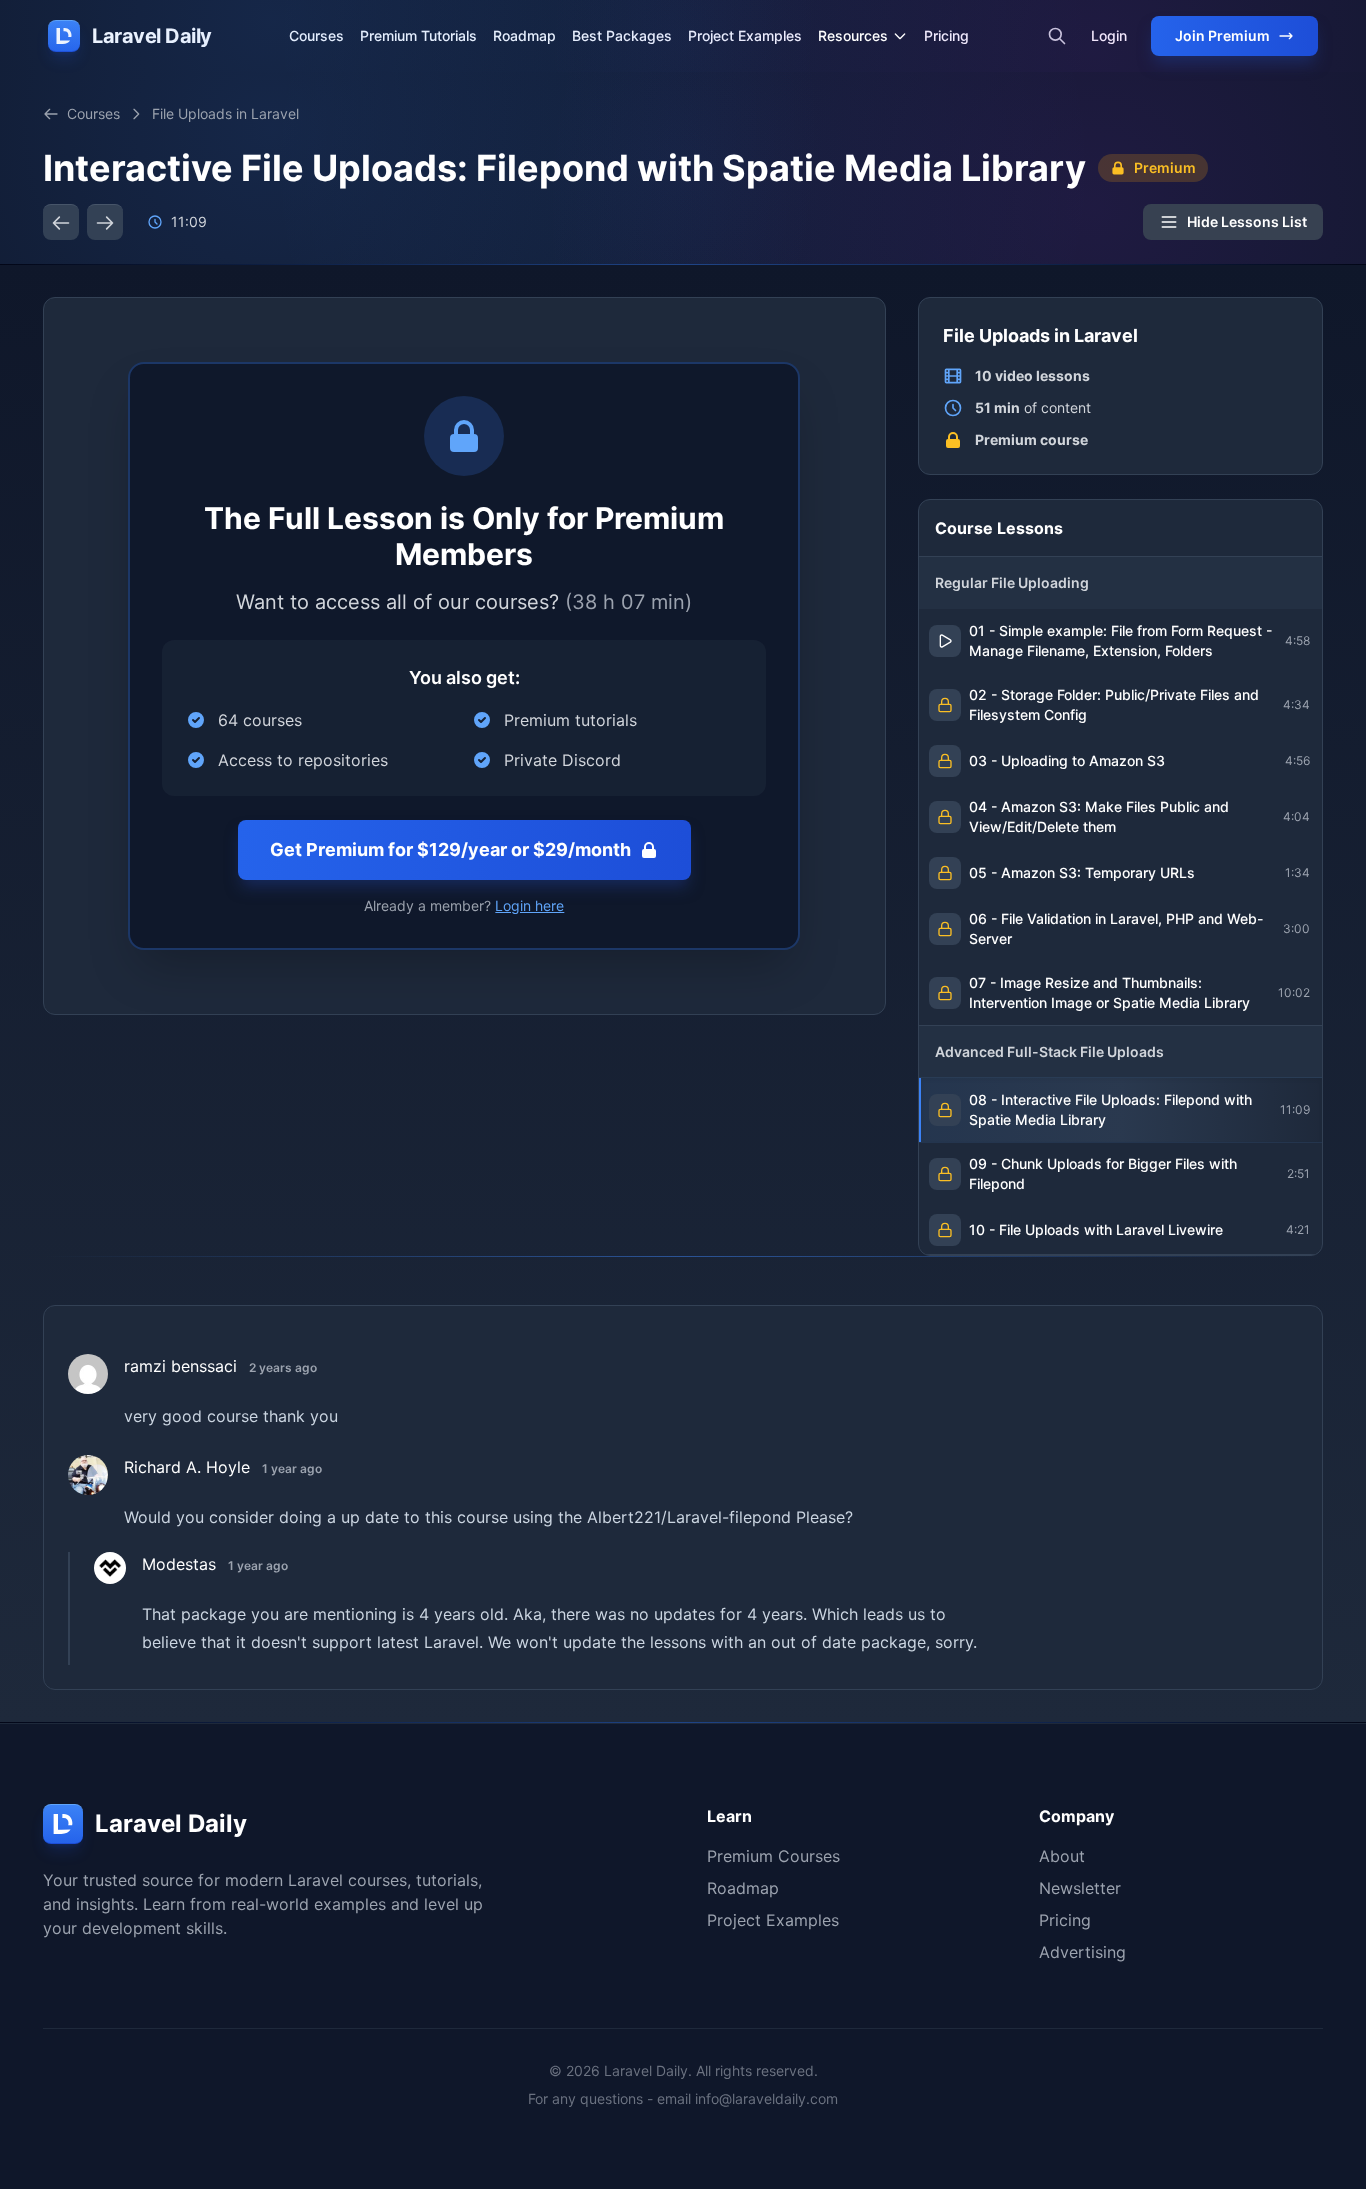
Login (1109, 35)
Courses (316, 35)
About (1062, 1856)
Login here (529, 905)
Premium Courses (773, 1856)
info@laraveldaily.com (766, 2098)
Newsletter (1080, 1888)
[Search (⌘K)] (1057, 36)
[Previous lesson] (61, 222)
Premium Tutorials (418, 35)
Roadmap (524, 35)
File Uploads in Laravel (225, 113)
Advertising (1082, 1952)
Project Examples (745, 35)
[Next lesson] (105, 222)
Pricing (946, 35)
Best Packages (622, 35)
